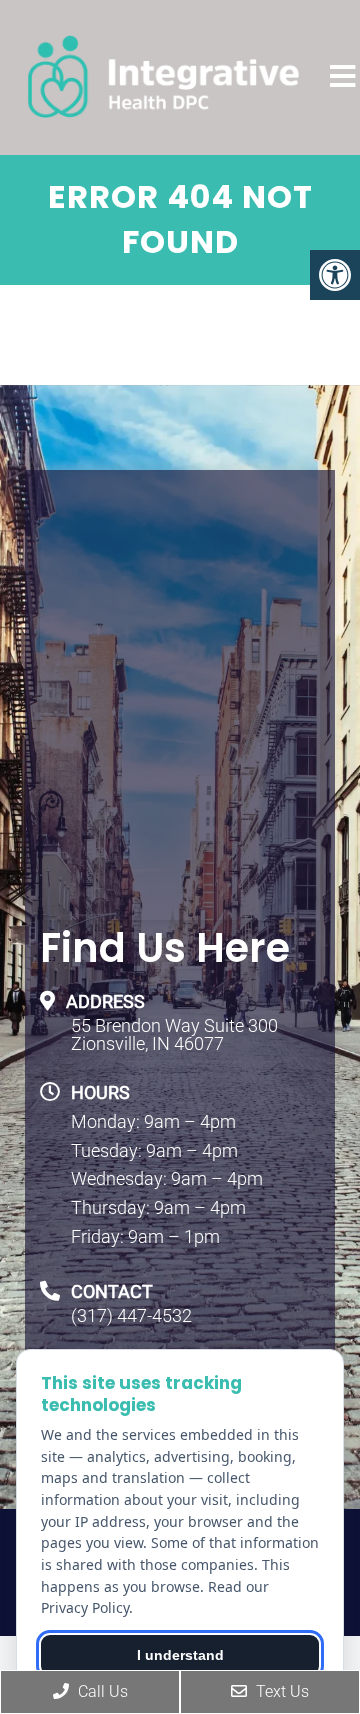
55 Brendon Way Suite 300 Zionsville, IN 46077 (174, 1035)
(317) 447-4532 (131, 1316)
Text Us (280, 1691)
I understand (180, 1655)
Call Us (101, 1691)
